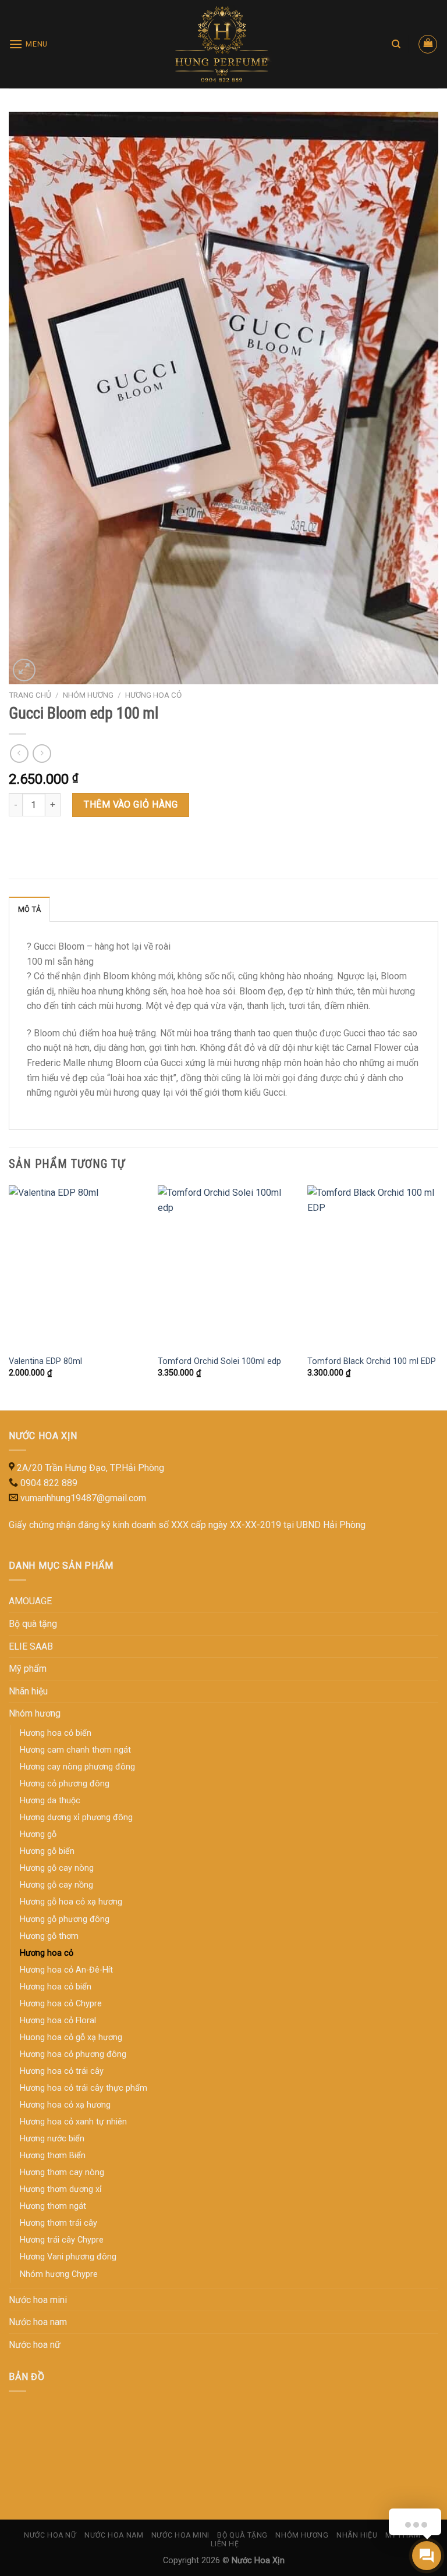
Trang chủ (30, 695)
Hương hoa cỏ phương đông (73, 2054)
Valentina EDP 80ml (45, 1361)
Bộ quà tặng (33, 1624)
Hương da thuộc (50, 1801)
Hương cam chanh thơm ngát (75, 1750)
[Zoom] (24, 670)
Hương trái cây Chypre (62, 2240)
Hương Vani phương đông (68, 2257)
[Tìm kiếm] (396, 44)
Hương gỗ (38, 1834)
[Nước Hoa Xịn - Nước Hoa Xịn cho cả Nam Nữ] (223, 44)
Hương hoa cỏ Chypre (61, 2004)
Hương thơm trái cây (58, 2223)
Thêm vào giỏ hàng (131, 804)
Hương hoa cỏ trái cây (62, 2071)
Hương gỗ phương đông (65, 1919)
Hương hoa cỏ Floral (58, 2021)
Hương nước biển (52, 2139)
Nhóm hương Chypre (59, 2274)
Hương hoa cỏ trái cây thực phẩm (84, 2088)
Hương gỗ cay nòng (57, 1868)
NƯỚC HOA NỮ (50, 2535)
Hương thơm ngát (53, 2206)
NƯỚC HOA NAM (114, 2535)
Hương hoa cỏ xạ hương (65, 2105)
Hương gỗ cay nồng (56, 1885)
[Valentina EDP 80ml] (77, 1266)
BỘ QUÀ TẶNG (242, 2535)
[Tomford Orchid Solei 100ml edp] (226, 1266)
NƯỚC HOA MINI (180, 2535)
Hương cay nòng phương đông (77, 1767)
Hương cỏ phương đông (65, 1784)
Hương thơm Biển (53, 2156)
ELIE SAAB (31, 1646)
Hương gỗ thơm (49, 1936)
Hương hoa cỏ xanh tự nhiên (73, 2122)
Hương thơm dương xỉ (61, 2189)
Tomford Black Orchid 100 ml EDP (372, 1361)
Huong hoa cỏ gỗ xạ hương (71, 2037)
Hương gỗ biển (47, 1851)
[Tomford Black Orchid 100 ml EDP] (375, 1266)
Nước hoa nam (38, 2322)
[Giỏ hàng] (428, 44)
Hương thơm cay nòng (62, 2172)
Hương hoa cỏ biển (56, 1987)
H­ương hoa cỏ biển (56, 1733)
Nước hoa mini (38, 2300)
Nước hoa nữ (35, 2345)
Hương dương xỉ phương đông (76, 1818)
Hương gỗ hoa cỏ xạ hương (71, 1902)
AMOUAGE (30, 1601)
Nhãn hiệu (28, 1691)
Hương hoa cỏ (153, 695)
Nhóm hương (88, 695)
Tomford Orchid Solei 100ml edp (219, 1361)
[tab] (29, 909)
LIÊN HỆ (225, 2544)
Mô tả (29, 909)
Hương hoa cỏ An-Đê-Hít (66, 1970)
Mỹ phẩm (28, 1669)
